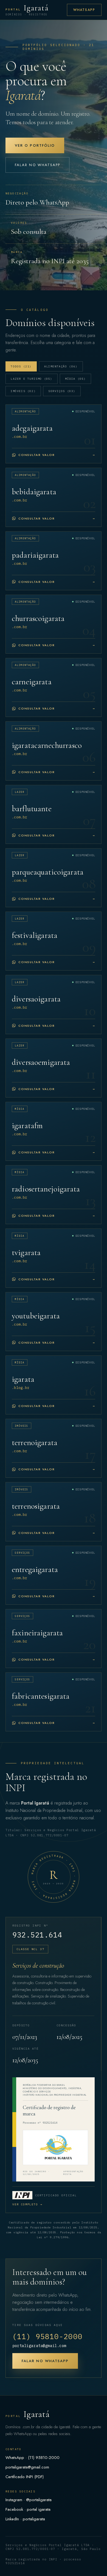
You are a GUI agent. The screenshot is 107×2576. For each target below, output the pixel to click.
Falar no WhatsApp (37, 165)
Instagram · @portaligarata (29, 2500)
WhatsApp (84, 10)
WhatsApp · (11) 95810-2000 (33, 2458)
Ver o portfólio (35, 145)
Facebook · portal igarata (28, 2509)
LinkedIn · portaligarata (25, 2519)
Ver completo (27, 2204)
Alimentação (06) (61, 366)
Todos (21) (21, 366)
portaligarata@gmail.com (39, 2346)
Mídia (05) (75, 379)
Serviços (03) (62, 391)
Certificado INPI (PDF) (25, 2477)
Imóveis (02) (23, 391)
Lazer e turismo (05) (32, 379)
